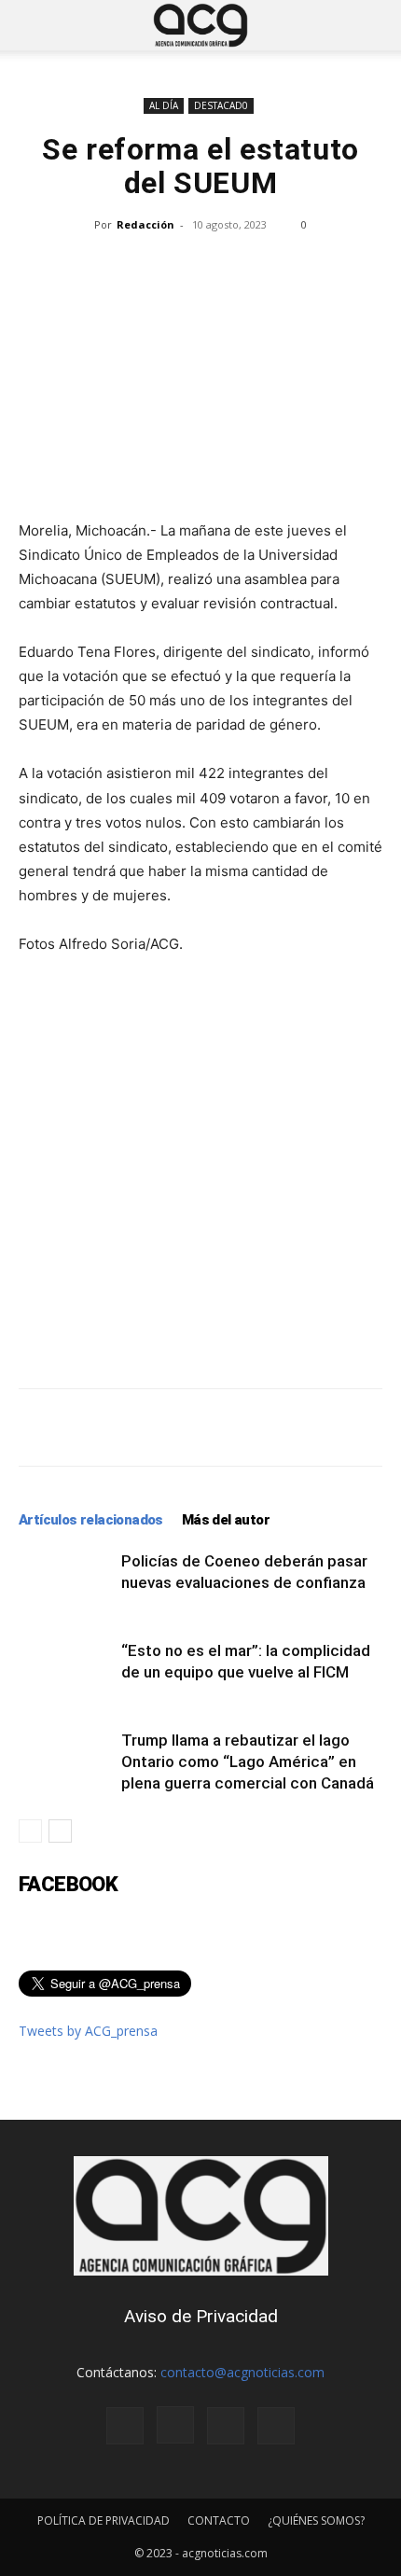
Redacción (145, 224)
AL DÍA (164, 105)
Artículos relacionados (91, 1520)
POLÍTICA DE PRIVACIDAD (104, 2520)
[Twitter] (226, 2426)
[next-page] (60, 1831)
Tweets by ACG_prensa (88, 2031)
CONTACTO (219, 2520)
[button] (32, 25)
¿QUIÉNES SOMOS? (316, 2520)
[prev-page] (30, 1831)
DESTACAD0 (221, 105)
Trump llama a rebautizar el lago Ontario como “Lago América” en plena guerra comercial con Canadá (248, 1761)
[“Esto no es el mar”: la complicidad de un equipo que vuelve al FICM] (65, 1672)
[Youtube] (276, 2426)
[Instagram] (175, 2425)
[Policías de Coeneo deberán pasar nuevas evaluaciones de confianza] (65, 1583)
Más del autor (226, 1520)
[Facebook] (125, 2426)
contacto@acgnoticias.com (242, 2372)
